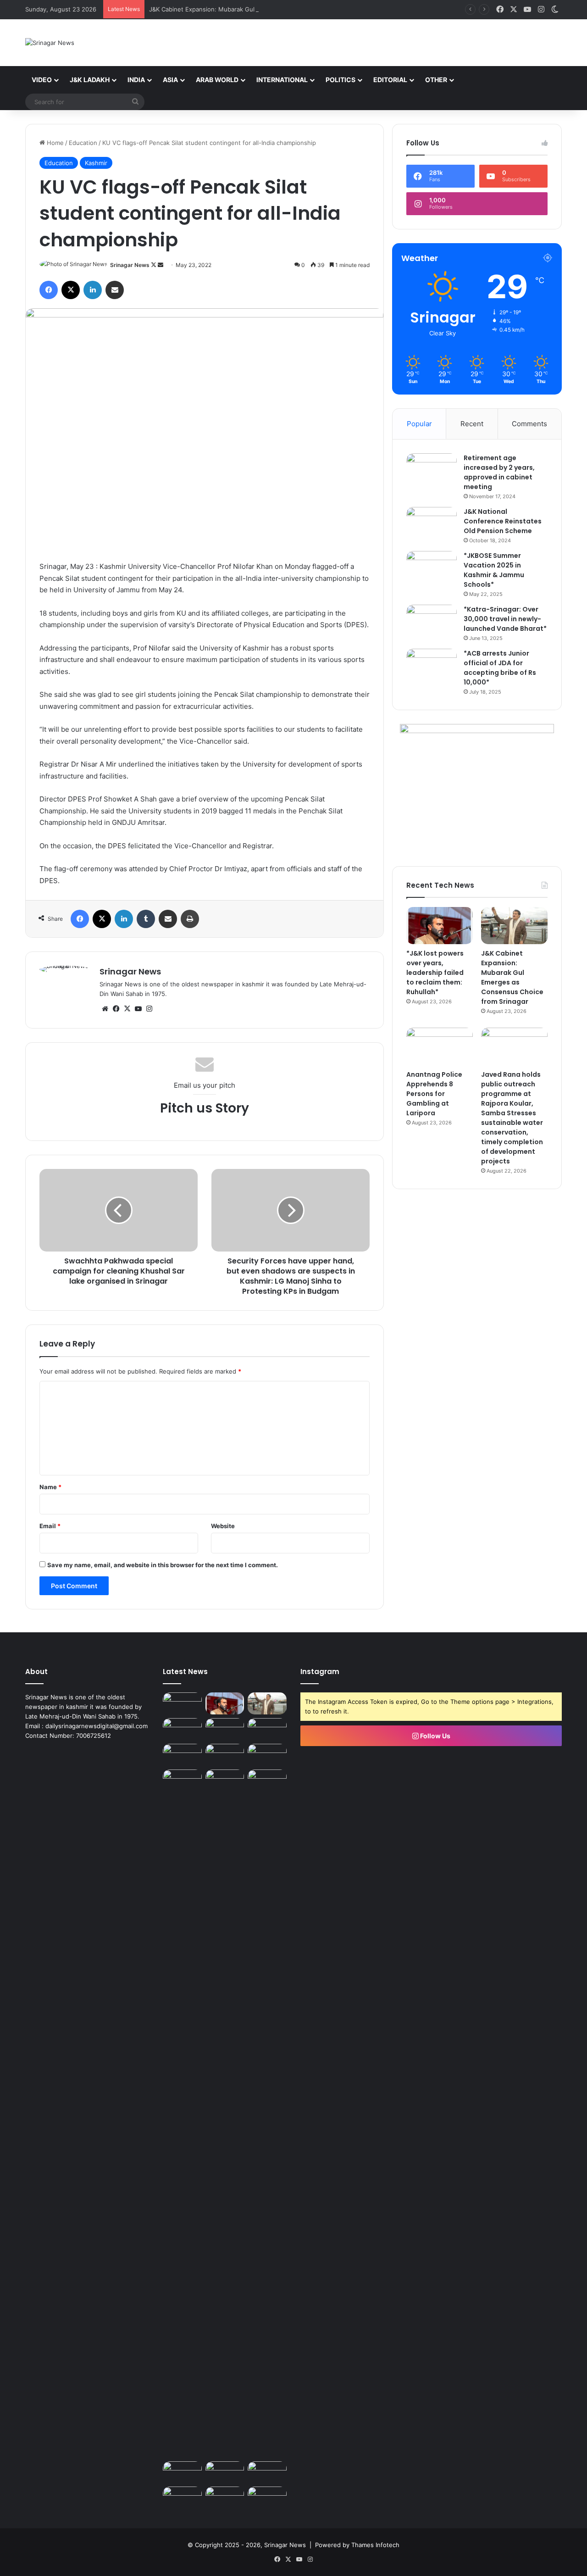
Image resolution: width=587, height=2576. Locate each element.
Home (54, 143)
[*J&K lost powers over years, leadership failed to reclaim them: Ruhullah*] (440, 926)
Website (223, 1526)
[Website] (105, 1009)
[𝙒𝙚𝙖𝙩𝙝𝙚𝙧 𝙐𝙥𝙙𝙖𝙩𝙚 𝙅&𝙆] (182, 1703)
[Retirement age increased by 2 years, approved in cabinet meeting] (432, 470)
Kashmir (96, 163)
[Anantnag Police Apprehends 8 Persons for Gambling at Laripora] (440, 1046)
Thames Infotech (375, 2545)
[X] (71, 290)
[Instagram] (149, 1009)
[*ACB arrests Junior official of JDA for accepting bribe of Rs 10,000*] (432, 666)
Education (83, 143)
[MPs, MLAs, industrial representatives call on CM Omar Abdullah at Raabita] (182, 2498)
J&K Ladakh (90, 80)
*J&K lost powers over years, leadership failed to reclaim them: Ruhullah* (435, 973)
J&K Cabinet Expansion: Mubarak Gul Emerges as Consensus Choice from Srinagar (267, 9)
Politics (341, 80)
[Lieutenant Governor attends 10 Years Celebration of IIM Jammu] (225, 2498)
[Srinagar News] (50, 43)
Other (436, 80)
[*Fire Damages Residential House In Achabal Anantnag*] (182, 2114)
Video (42, 80)
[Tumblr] (146, 919)
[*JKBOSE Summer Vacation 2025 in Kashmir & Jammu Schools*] (432, 568)
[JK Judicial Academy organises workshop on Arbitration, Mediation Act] (267, 1755)
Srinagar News (130, 265)
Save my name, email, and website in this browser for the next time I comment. (163, 1565)
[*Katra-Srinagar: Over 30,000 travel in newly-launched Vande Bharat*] (432, 622)
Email (50, 1526)
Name (50, 1487)
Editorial (390, 80)
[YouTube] (138, 1009)
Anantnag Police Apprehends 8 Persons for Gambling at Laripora (434, 1094)
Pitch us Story (205, 1108)
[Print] (190, 919)
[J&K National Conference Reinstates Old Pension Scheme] (432, 524)
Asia (170, 80)
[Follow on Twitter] (154, 265)
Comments (529, 424)
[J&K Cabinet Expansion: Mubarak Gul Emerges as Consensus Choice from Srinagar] (514, 926)
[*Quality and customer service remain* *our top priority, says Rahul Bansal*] (225, 2472)
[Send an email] (161, 265)
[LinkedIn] (93, 290)
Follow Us (435, 1736)
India (136, 80)
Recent (472, 424)
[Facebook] (49, 290)
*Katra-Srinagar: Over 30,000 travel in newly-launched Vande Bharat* (505, 619)
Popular (419, 424)
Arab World (217, 80)
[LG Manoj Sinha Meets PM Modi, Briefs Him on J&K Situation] (225, 1780)
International (282, 80)
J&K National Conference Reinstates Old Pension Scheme (503, 521)
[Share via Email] (115, 290)
